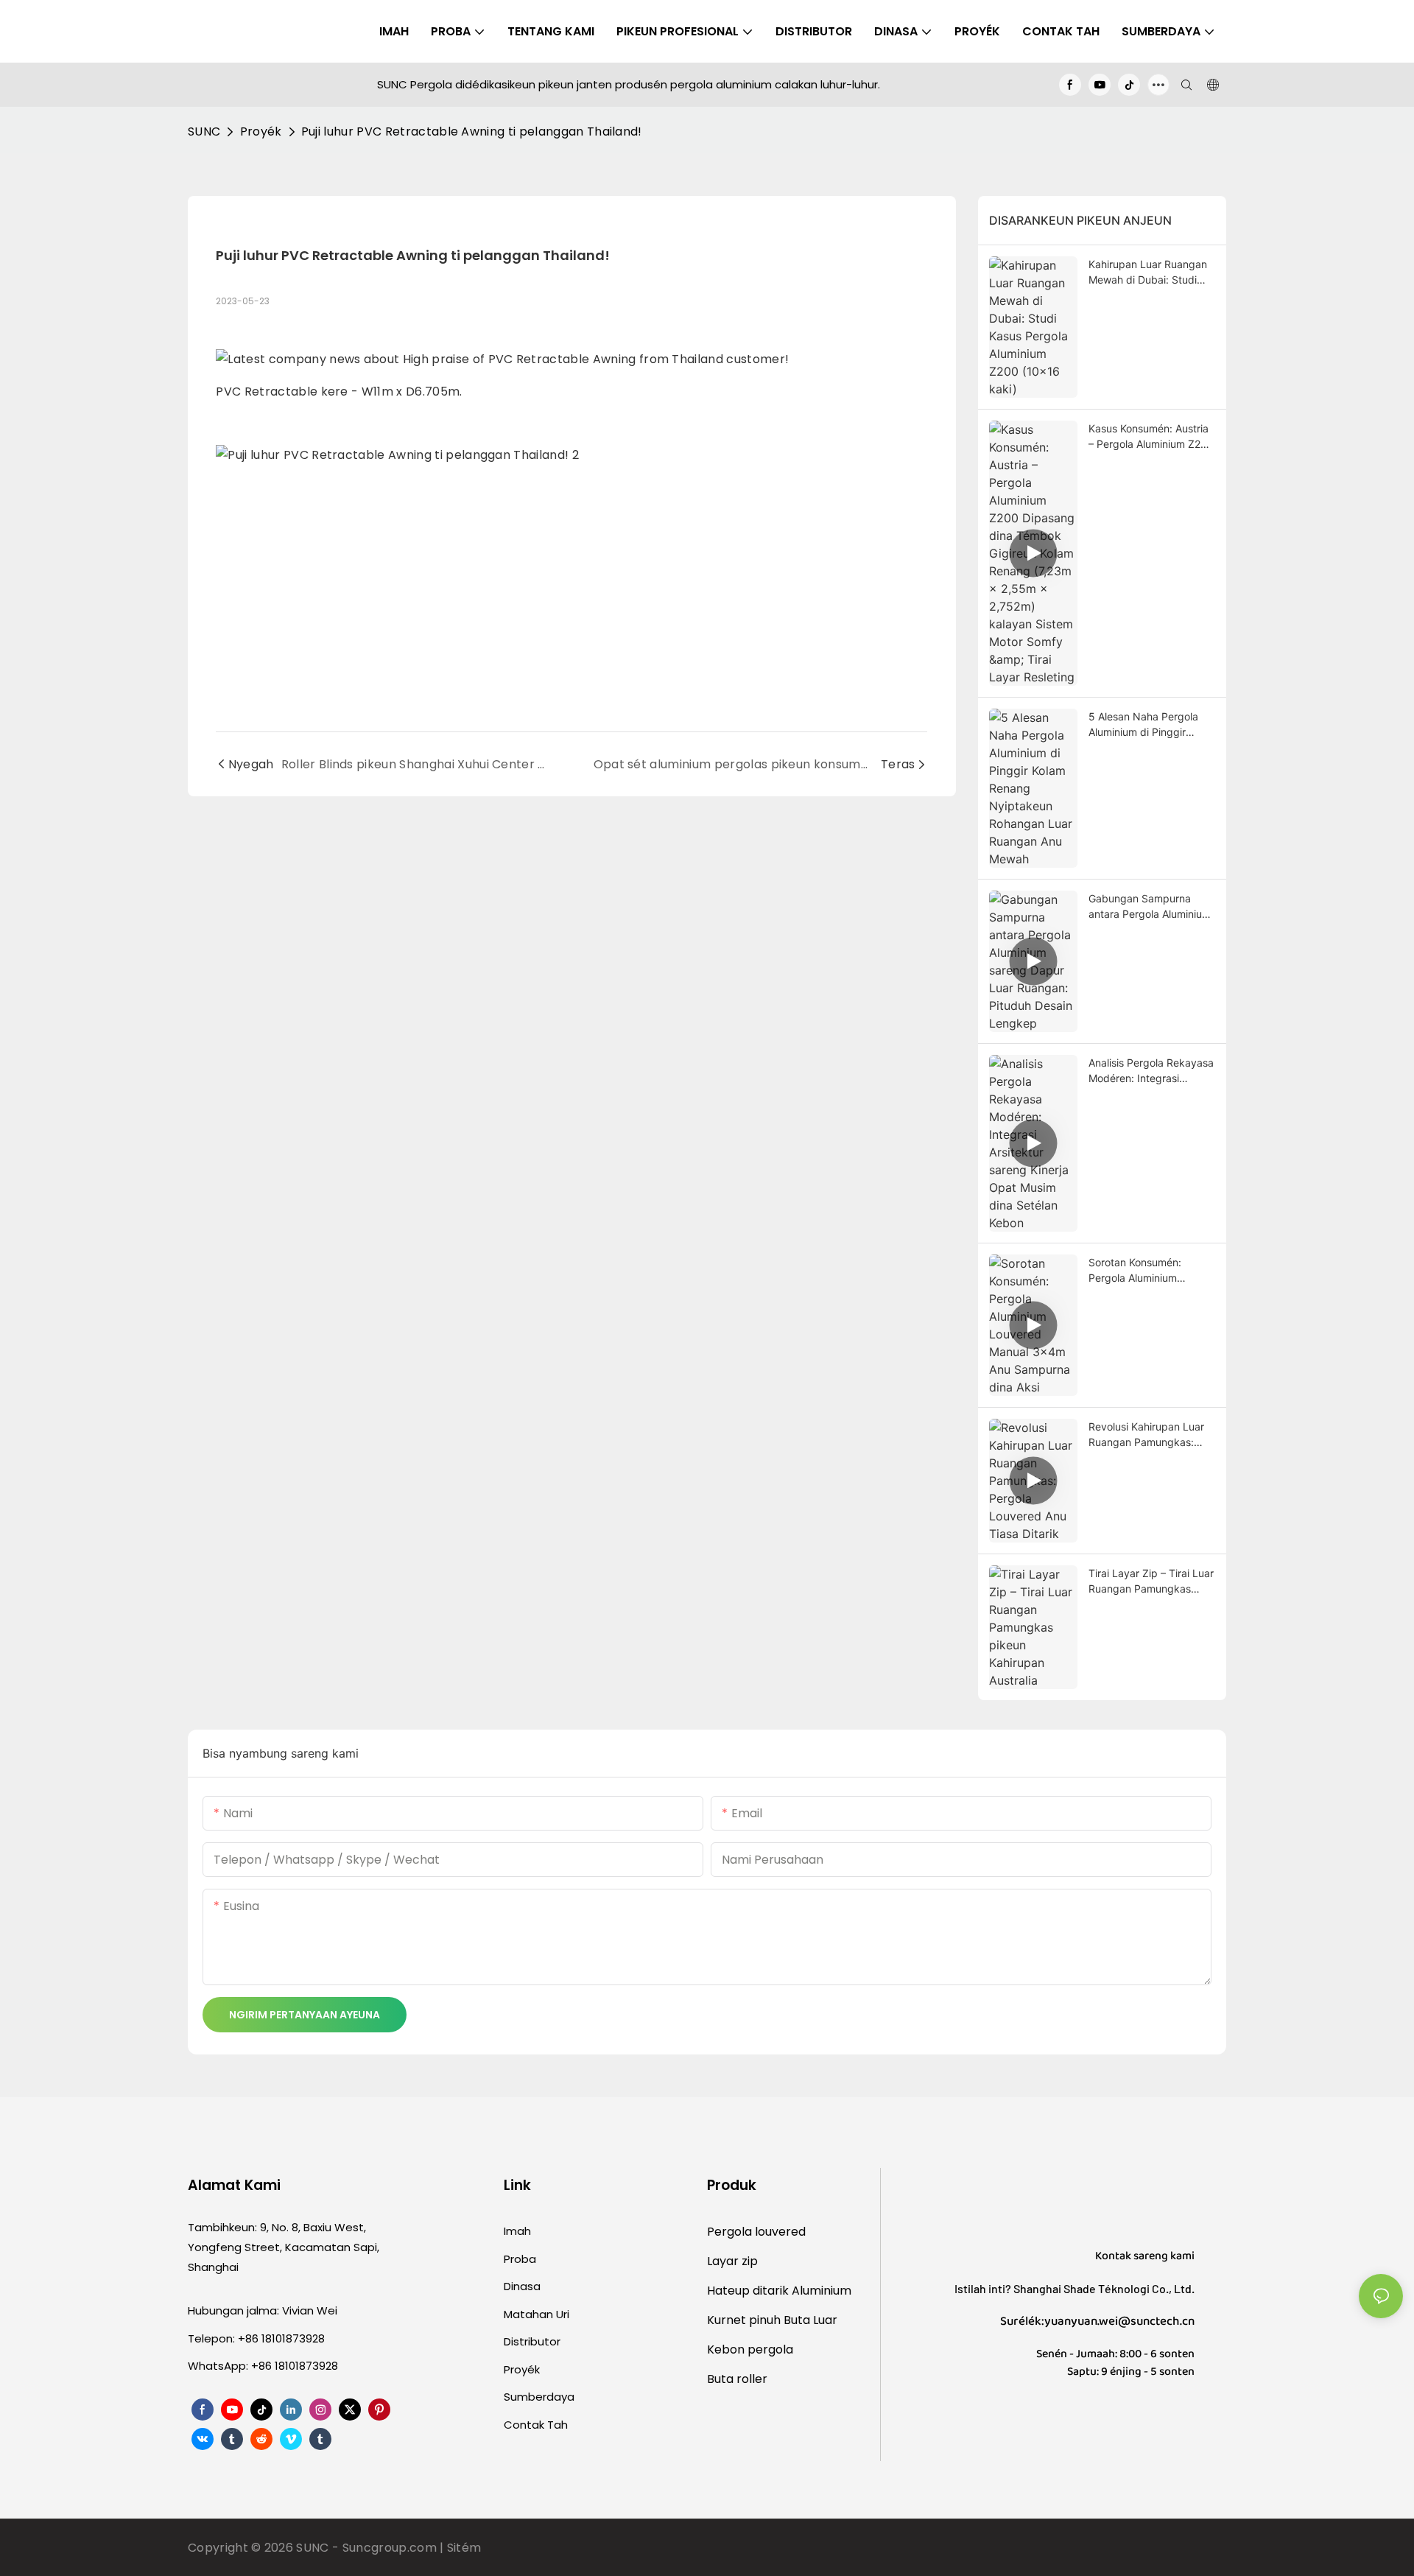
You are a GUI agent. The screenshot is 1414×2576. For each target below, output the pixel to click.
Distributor (532, 2341)
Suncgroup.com (391, 2548)
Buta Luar (810, 2320)
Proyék (261, 131)
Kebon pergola (750, 2349)
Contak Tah (536, 2425)
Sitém (464, 2548)
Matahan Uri (537, 2314)
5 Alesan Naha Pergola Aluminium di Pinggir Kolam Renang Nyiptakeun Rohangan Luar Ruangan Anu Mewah (1151, 725)
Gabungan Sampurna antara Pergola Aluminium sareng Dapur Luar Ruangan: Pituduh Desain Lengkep (1150, 907)
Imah (517, 2231)
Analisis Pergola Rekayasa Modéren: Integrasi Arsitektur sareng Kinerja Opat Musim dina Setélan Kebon (1151, 1071)
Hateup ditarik (749, 2291)
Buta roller (737, 2379)
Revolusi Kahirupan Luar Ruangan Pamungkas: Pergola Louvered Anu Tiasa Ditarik (1146, 1435)
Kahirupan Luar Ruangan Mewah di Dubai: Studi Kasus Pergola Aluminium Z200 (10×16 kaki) (1149, 273)
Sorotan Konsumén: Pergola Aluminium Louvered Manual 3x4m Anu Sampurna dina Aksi (1147, 1271)
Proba (520, 2259)
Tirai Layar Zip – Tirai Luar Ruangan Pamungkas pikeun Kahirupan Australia (1151, 1582)
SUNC (204, 131)
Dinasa (522, 2286)
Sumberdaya (539, 2397)
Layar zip (732, 2261)
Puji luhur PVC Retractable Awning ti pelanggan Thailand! (472, 131)
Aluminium (822, 2291)
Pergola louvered (756, 2232)
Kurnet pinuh (745, 2320)
